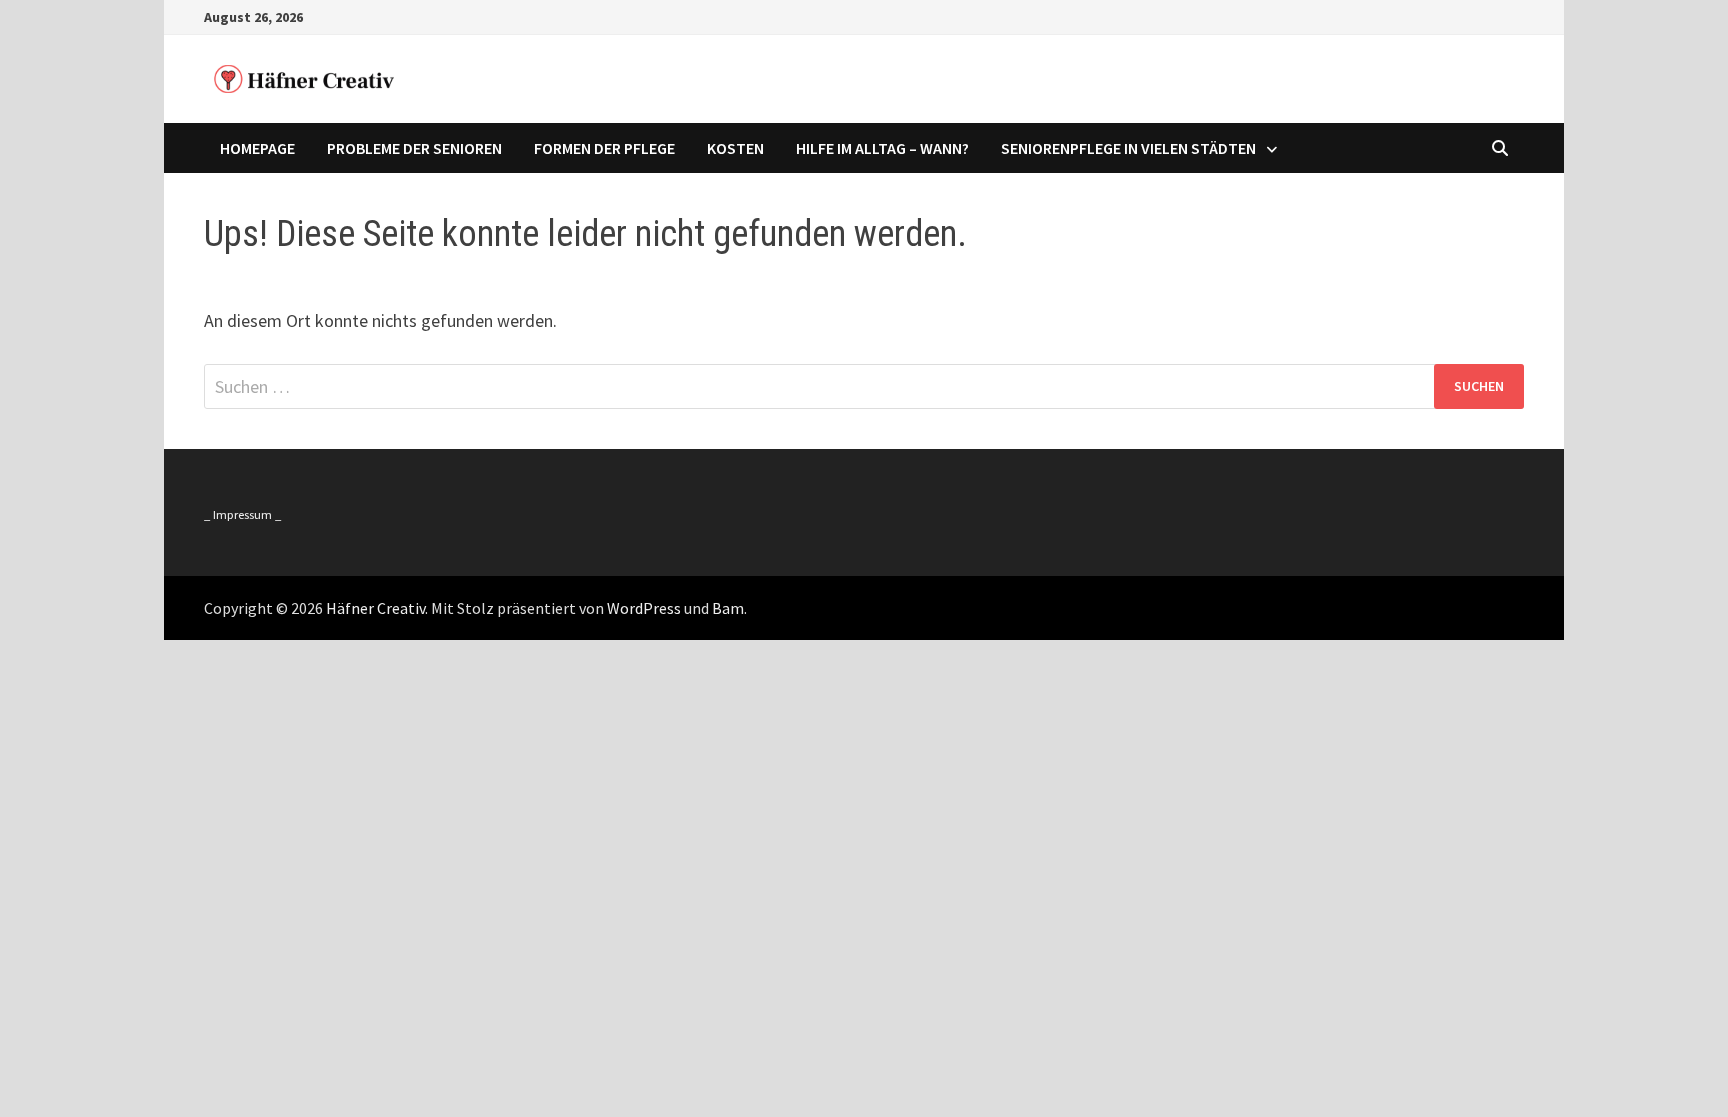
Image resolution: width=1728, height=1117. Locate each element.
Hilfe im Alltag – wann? (882, 148)
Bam (728, 608)
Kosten (735, 148)
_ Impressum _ (242, 514)
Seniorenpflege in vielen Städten (1128, 148)
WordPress (644, 608)
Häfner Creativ (375, 608)
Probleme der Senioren (414, 148)
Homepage (257, 148)
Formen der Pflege (604, 148)
